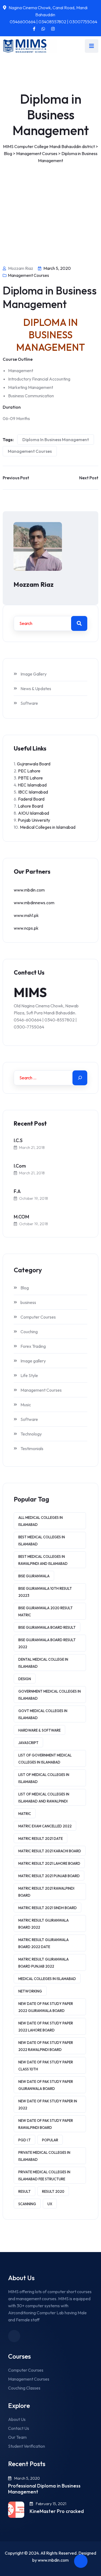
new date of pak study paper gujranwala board (46, 2085)
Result (25, 2191)
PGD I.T (25, 2140)
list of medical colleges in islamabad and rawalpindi (44, 1798)
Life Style (29, 1375)
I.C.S (18, 1140)
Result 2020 (53, 2191)
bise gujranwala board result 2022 (47, 1643)
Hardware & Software (39, 1730)
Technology (31, 1434)
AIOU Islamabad (34, 813)
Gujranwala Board (34, 764)
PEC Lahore (29, 771)
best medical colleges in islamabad (42, 1541)
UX (50, 2204)
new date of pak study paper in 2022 (48, 2105)
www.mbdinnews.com (34, 903)
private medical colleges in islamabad (44, 2156)
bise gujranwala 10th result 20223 (45, 1592)
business (28, 1302)
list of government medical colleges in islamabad (45, 1759)
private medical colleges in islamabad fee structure (44, 2175)
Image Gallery (34, 674)
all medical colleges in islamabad (41, 1521)
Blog (25, 1288)
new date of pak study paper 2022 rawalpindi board (46, 2046)
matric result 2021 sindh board (48, 1908)
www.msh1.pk (26, 915)
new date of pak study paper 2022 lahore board (46, 2027)
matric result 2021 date (41, 1838)
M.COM (21, 1217)
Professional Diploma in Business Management (44, 2489)
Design (25, 1679)
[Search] (80, 1078)
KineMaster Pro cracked (57, 2511)
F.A (17, 1191)
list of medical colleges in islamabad (44, 1778)
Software (29, 703)
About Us (17, 2419)
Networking (30, 1991)
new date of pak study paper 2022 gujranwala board (46, 2007)
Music (26, 1405)
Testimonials (32, 1448)
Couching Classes (24, 2388)
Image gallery (33, 1361)
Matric (25, 1814)
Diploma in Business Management (56, 440)
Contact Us (19, 2428)
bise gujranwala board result (47, 1627)
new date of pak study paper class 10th (46, 2066)
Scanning (27, 2204)
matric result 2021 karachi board (50, 1851)
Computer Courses (38, 1317)
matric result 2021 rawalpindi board (46, 1892)
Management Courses (28, 275)
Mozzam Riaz (34, 584)
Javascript (28, 1743)
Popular (50, 2140)
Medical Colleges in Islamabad (48, 827)
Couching (29, 1332)
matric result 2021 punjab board (49, 1876)
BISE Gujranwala (34, 1576)
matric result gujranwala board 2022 (43, 1924)
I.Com (20, 1166)
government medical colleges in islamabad (50, 1695)
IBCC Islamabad (33, 792)
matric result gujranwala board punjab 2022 (43, 1963)
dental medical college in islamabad (43, 1663)
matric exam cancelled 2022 (45, 1826)
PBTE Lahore (30, 778)
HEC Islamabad (32, 785)
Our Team (17, 2437)
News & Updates (36, 689)
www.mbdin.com (29, 890)
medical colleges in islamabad (47, 1979)
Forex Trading (33, 1346)
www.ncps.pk (26, 928)
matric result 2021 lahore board (49, 1863)
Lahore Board (30, 806)
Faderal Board (31, 799)
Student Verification (27, 2446)
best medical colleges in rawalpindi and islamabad (43, 1560)
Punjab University (34, 820)
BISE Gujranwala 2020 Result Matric (46, 1611)
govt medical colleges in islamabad (43, 1714)
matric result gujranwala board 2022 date (43, 1943)
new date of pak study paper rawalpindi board (46, 2124)
